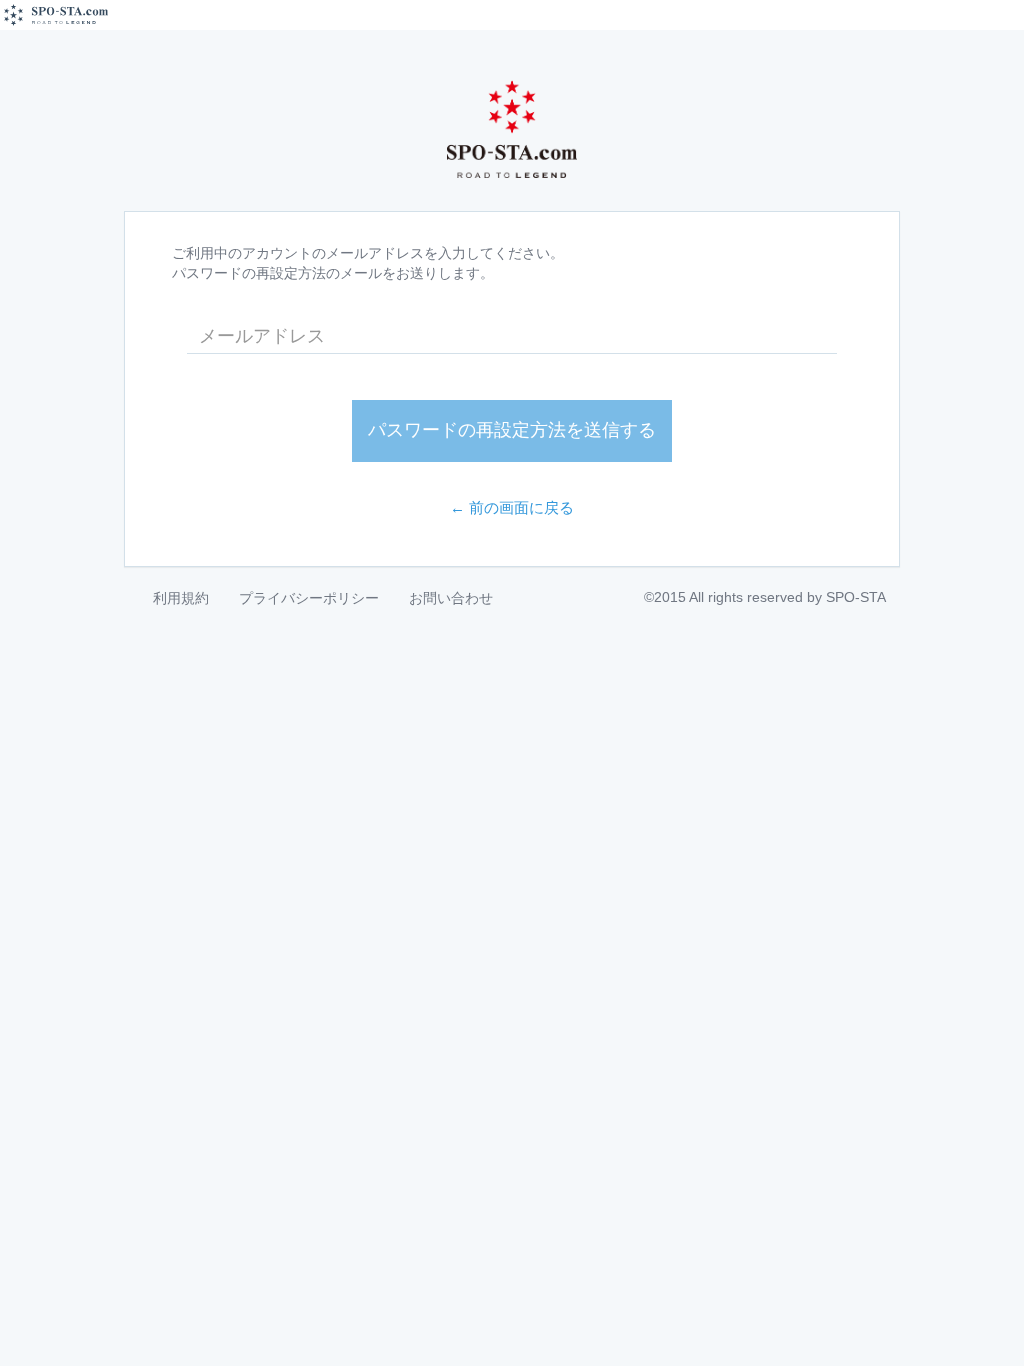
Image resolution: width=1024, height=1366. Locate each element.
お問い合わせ (451, 598)
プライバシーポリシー (309, 598)
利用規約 (181, 598)
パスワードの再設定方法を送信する (512, 430)
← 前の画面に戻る (512, 507)
